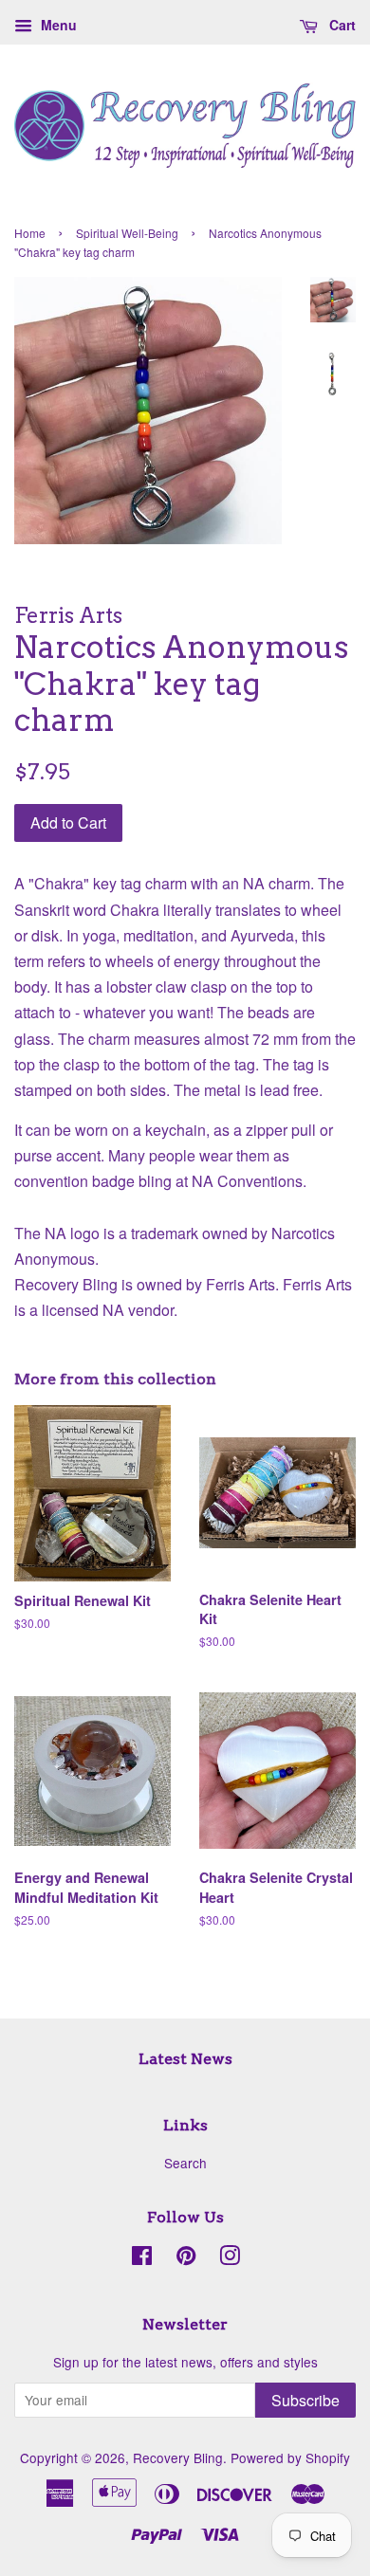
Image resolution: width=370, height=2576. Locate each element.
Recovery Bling (178, 2457)
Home (30, 233)
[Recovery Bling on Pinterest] (186, 2258)
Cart (341, 25)
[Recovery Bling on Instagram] (230, 2258)
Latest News (185, 2059)
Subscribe (305, 2400)
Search (185, 2163)
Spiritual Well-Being (127, 233)
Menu (57, 25)
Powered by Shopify (290, 2457)
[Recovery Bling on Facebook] (142, 2258)
